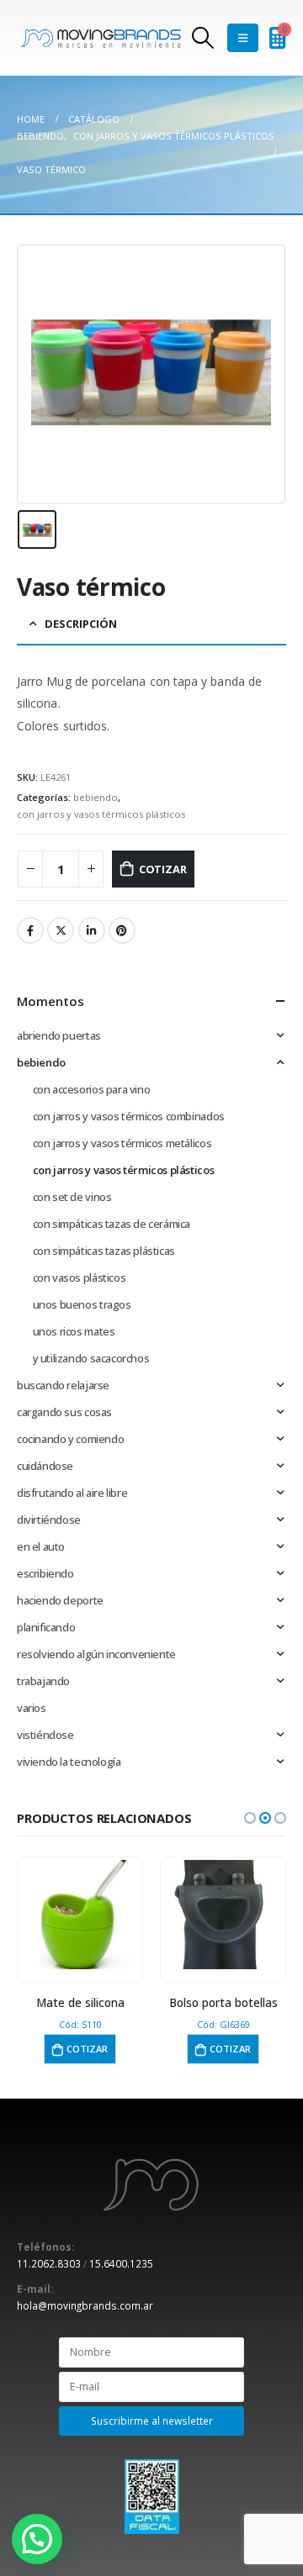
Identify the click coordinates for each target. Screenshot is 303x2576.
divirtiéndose (49, 1520)
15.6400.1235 (121, 2263)
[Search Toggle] (202, 38)
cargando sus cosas (64, 1412)
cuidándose (45, 1466)
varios (32, 1708)
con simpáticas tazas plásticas (104, 1251)
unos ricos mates (74, 1331)
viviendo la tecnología (69, 1762)
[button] (250, 1818)
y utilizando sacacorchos (91, 1358)
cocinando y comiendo (70, 1439)
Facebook (30, 930)
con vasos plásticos (80, 1277)
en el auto (41, 1546)
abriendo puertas (59, 1035)
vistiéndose (45, 1735)
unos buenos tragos (82, 1304)
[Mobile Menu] (243, 38)
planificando (46, 1627)
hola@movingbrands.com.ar (85, 2305)
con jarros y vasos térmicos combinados (129, 1116)
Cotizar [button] (87, 2049)
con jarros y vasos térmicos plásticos (101, 814)
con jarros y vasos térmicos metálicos (122, 1143)
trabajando (43, 1681)
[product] (80, 1915)
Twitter (61, 930)
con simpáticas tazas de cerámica (112, 1224)
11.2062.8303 (49, 2263)
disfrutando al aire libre (72, 1493)
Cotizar (163, 869)
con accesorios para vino (92, 1089)
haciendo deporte (60, 1600)
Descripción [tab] (81, 624)
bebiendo (96, 797)
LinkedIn (92, 930)
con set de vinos (72, 1197)
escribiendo (45, 1573)
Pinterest (122, 930)
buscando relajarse (63, 1385)
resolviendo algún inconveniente (96, 1654)
